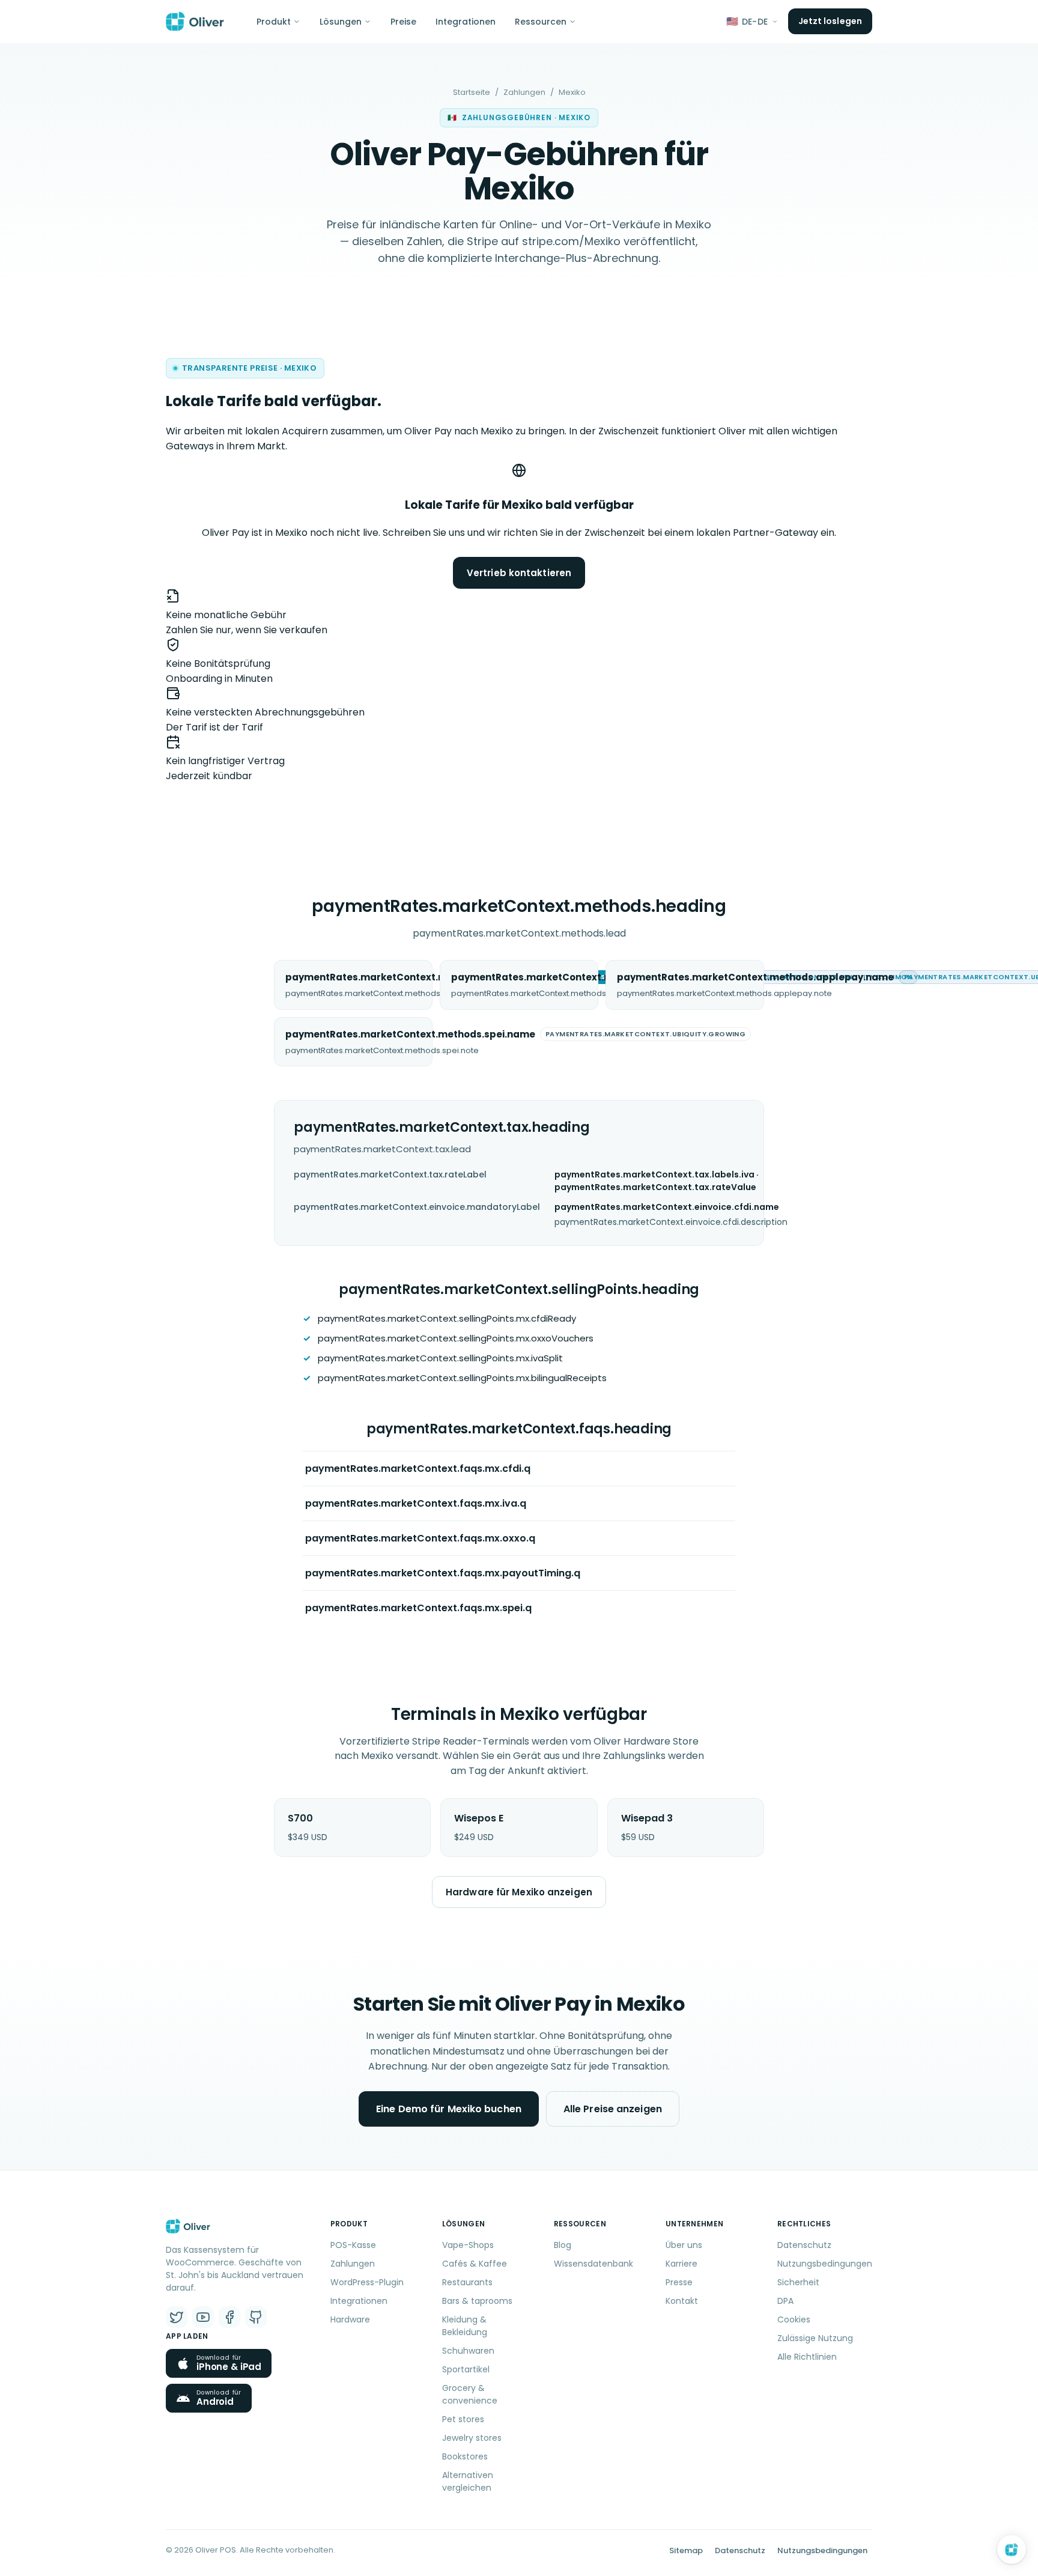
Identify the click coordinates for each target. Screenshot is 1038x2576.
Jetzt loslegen (830, 21)
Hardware (350, 2319)
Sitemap (686, 2550)
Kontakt (682, 2301)
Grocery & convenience (470, 2394)
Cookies (794, 2319)
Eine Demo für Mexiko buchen (449, 2109)
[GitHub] (256, 2317)
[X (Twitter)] (177, 2317)
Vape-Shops (468, 2245)
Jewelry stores (472, 2438)
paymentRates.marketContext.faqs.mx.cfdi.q (418, 1469)
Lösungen (341, 22)
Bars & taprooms (477, 2301)
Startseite (472, 92)
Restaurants (467, 2282)
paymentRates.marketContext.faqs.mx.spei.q (418, 1608)
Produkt (274, 22)
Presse (679, 2282)
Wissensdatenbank (593, 2264)
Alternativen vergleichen (468, 2481)
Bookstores (465, 2456)
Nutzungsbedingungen (825, 2264)
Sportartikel (466, 2369)
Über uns (684, 2245)
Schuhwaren (468, 2351)
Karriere (681, 2264)
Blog (563, 2245)
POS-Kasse (353, 2245)
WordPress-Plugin (367, 2282)
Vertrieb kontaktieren (519, 573)
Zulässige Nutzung (815, 2338)
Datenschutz (804, 2245)
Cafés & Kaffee (475, 2264)
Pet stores (463, 2419)
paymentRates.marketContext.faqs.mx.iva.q (416, 1503)
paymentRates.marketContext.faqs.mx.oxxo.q (420, 1538)
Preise (403, 22)
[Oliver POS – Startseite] (195, 22)
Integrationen (466, 22)
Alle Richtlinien (807, 2357)
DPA (785, 2301)
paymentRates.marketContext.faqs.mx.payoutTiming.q (443, 1573)
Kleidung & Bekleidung (465, 2326)
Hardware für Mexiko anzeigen (519, 1892)
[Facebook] (229, 2317)
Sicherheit (798, 2282)
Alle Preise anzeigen (613, 2109)
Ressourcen (541, 22)
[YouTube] (203, 2317)
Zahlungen (524, 92)
